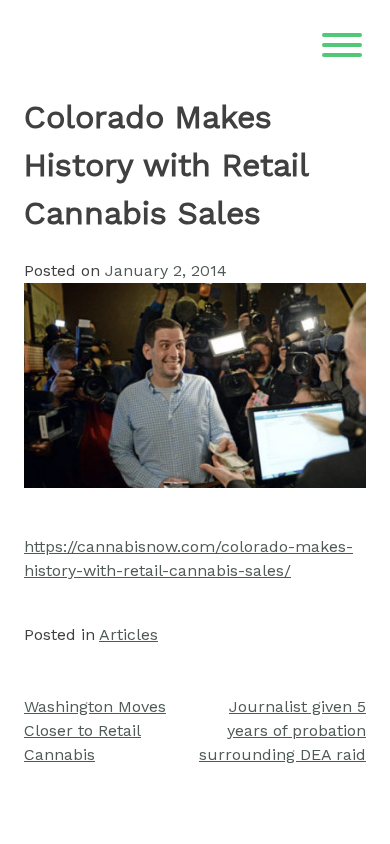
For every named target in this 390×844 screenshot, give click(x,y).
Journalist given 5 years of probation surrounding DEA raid (282, 730)
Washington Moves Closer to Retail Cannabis (95, 730)
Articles (128, 634)
